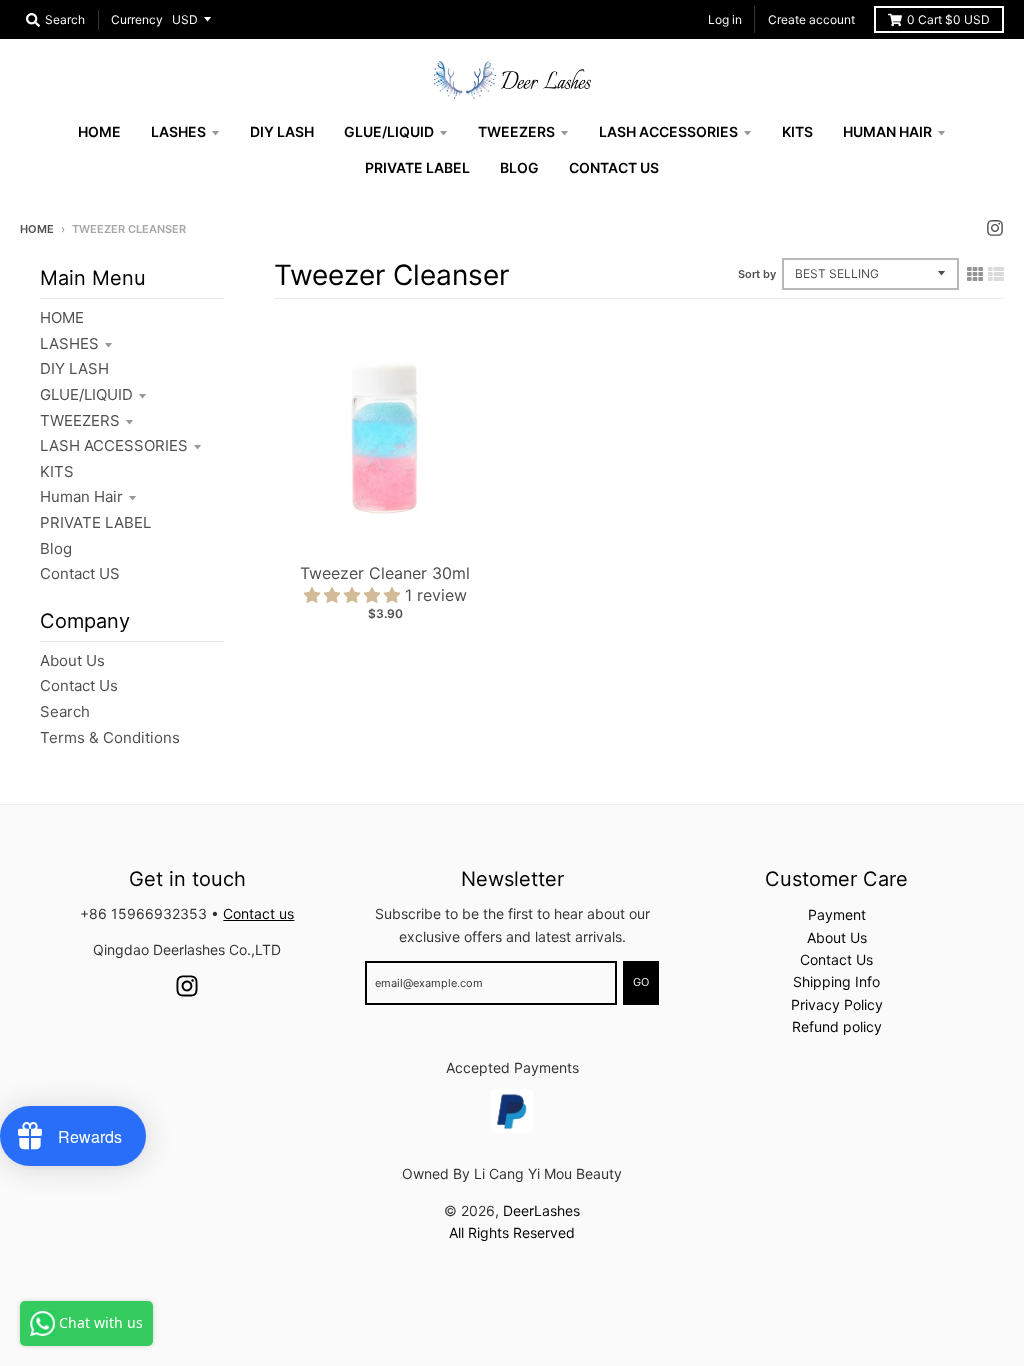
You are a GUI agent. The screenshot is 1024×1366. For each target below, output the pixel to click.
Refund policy (837, 1026)
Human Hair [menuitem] (887, 131)
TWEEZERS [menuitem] (516, 131)
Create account (811, 19)
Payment (837, 914)
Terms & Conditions (110, 737)
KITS (57, 471)
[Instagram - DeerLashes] (995, 228)
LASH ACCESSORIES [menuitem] (668, 131)
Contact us (258, 913)
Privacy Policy (837, 1004)
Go (641, 982)
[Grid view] (975, 274)
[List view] (996, 274)
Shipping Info (836, 981)
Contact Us (79, 685)
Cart (948, 19)
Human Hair (81, 496)
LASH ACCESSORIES (114, 445)
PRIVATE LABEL (95, 522)
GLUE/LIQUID (86, 394)
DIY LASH (74, 368)
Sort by (757, 274)
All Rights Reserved (512, 1232)
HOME (62, 317)
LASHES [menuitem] (178, 131)
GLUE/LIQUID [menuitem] (389, 131)
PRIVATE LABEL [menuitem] (417, 167)
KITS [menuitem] (797, 131)
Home (37, 229)
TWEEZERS (80, 420)
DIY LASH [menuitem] (282, 131)
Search (65, 711)
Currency (137, 19)
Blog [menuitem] (519, 167)
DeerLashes (541, 1210)
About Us (72, 660)
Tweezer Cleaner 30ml (385, 573)
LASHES (69, 343)
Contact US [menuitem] (614, 167)
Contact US (80, 573)
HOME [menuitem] (99, 131)
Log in (725, 19)
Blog (56, 548)
